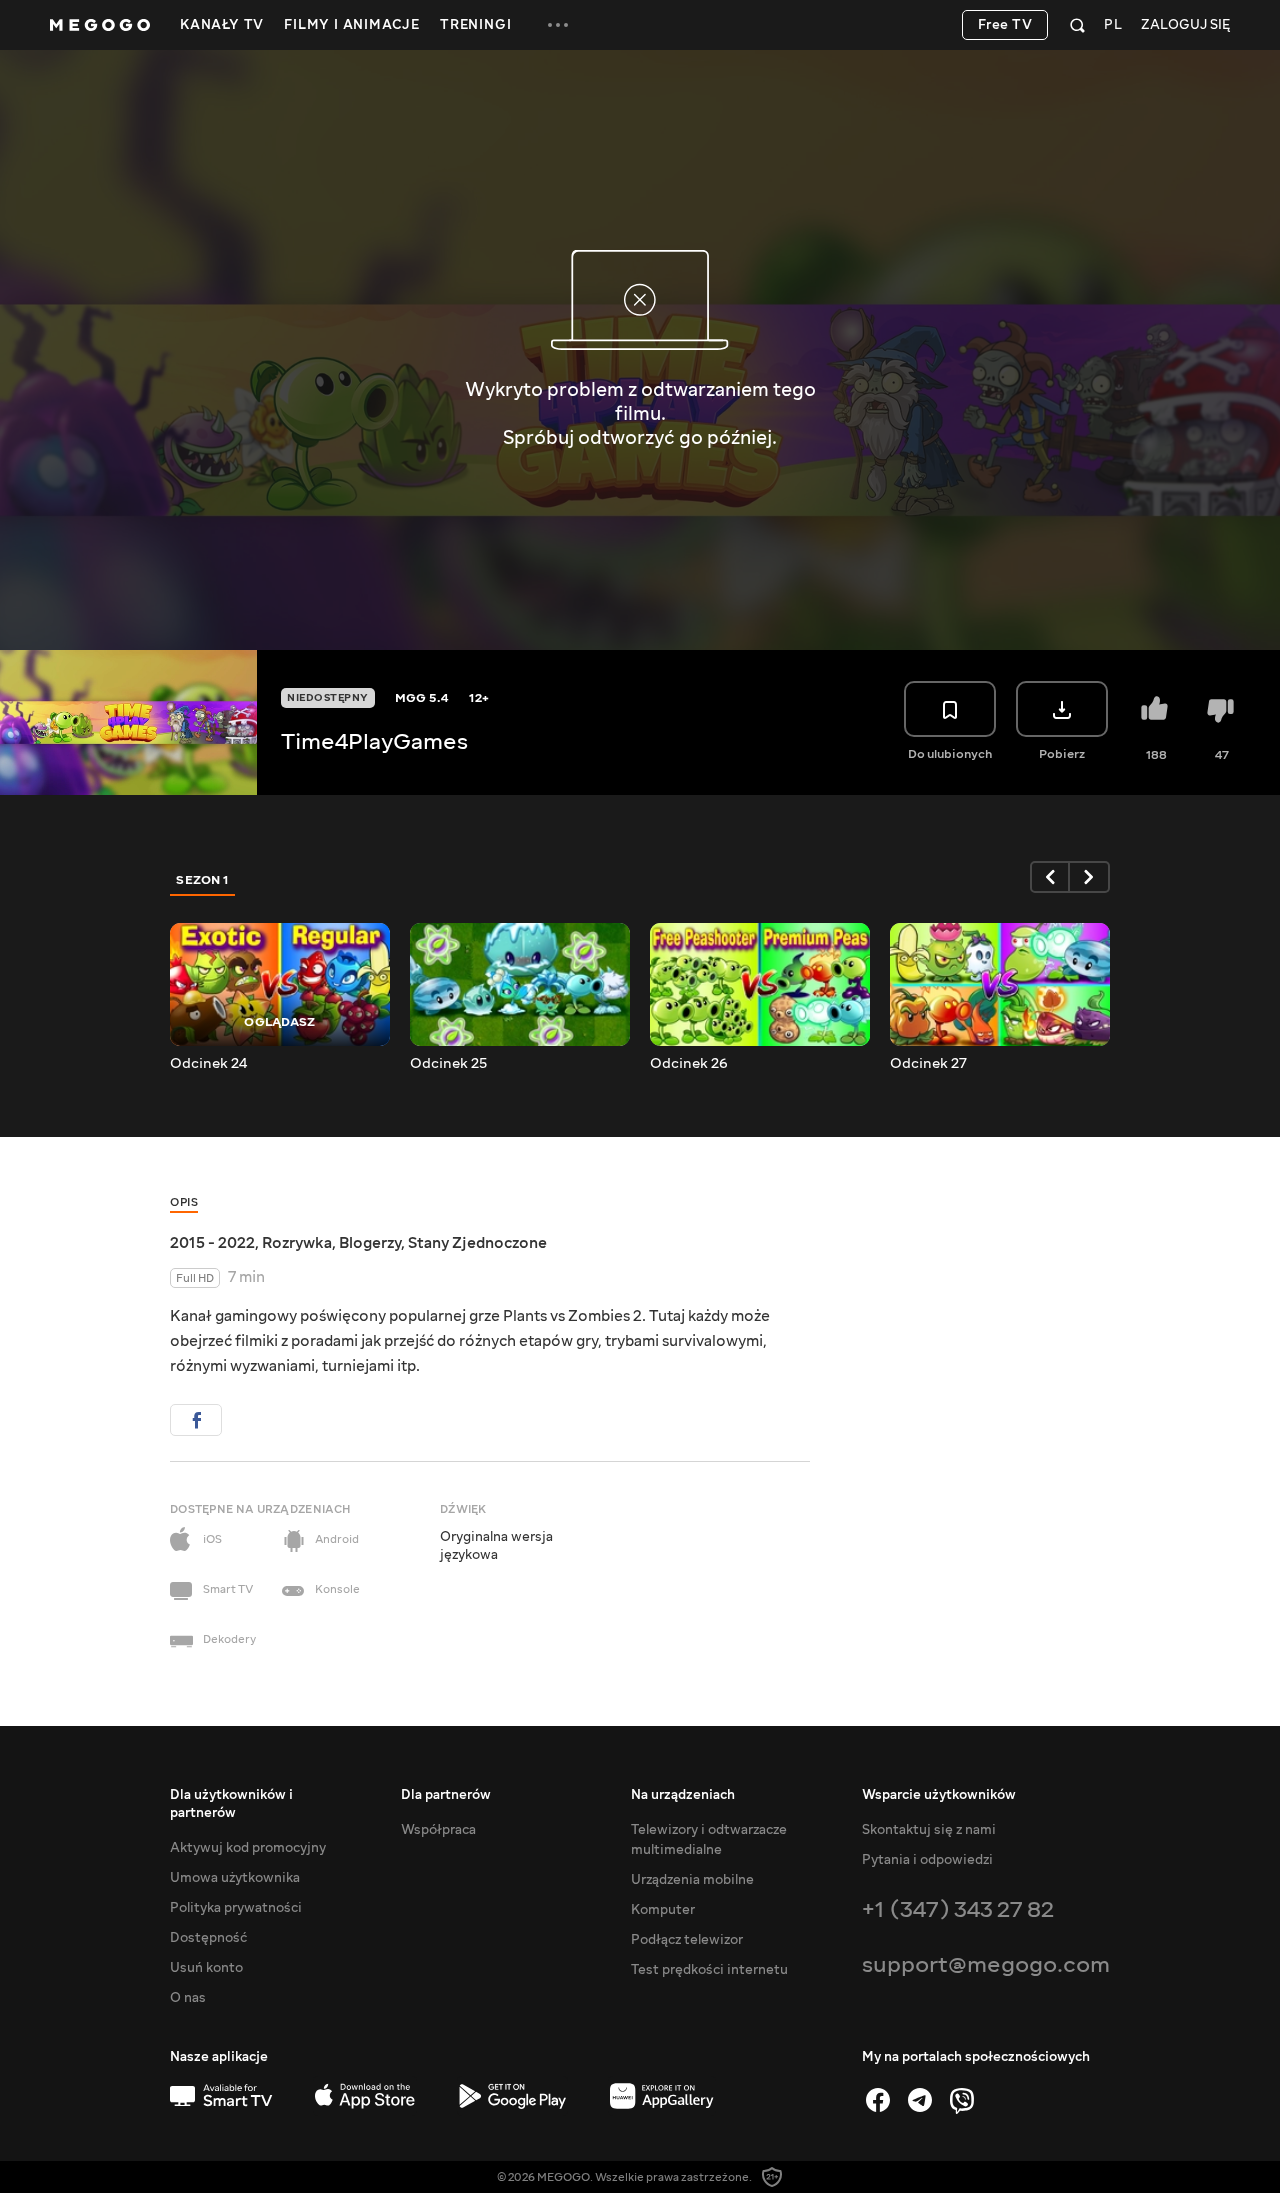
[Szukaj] (1077, 25)
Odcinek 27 (928, 1064)
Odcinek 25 (448, 1064)
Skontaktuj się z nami (929, 1830)
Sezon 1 (203, 880)
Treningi (475, 25)
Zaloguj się (1185, 25)
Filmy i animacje (352, 25)
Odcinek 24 (208, 1064)
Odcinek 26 (689, 1064)
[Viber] (962, 2100)
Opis (184, 1202)
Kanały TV (222, 25)
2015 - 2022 (212, 1243)
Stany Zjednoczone (477, 1243)
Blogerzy (370, 1243)
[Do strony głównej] (100, 25)
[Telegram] (920, 2100)
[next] (1090, 877)
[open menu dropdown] (558, 25)
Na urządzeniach (683, 1795)
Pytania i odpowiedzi (927, 1860)
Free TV (1005, 25)
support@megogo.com (986, 1964)
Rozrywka (297, 1243)
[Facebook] (878, 2100)
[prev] (1050, 877)
